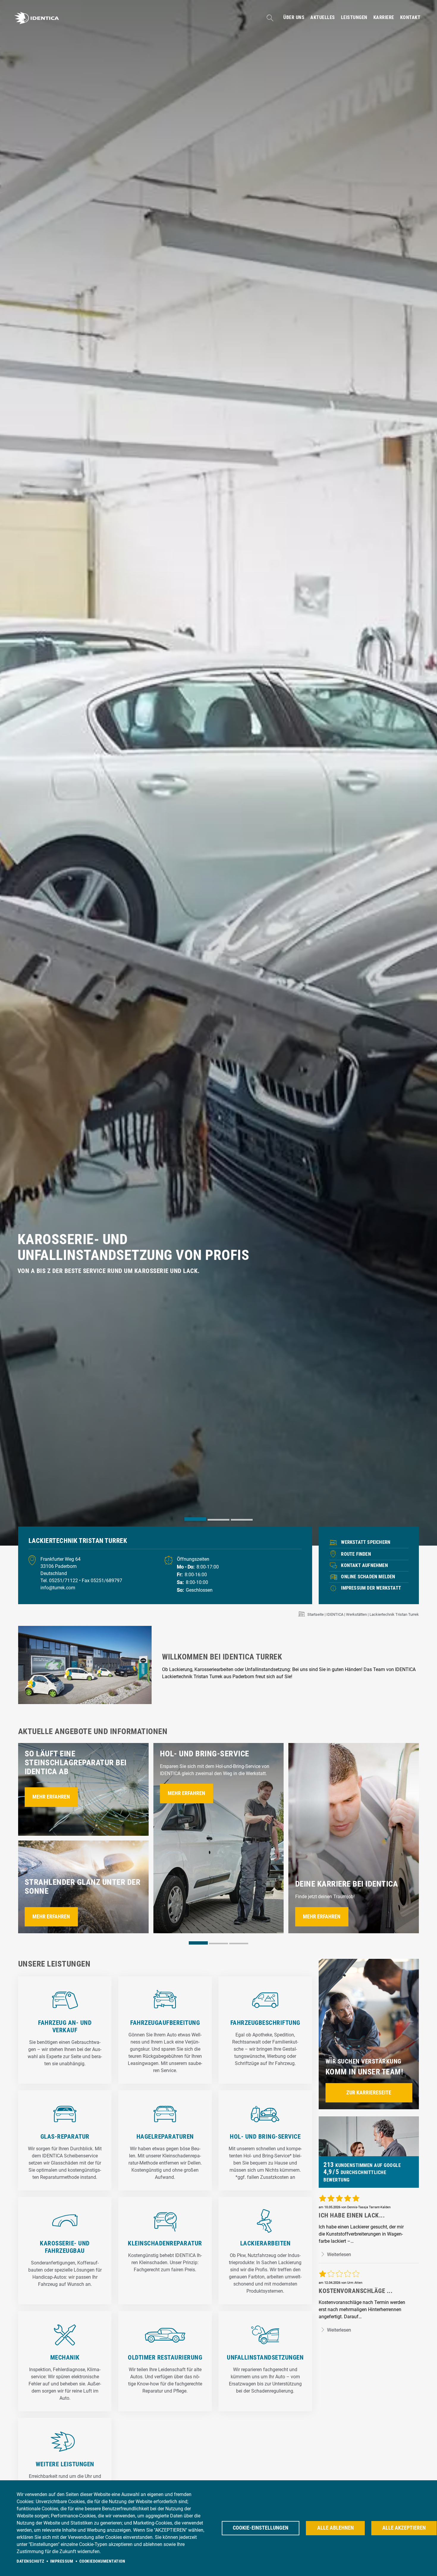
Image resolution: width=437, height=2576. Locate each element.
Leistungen (354, 18)
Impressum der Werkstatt (371, 1588)
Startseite (316, 1614)
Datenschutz (30, 2561)
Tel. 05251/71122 (60, 1581)
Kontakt (410, 18)
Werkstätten (356, 1614)
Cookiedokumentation (102, 2561)
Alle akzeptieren (404, 2528)
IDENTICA (335, 1614)
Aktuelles (323, 18)
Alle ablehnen (335, 2528)
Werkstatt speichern (366, 1542)
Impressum (62, 2561)
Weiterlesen (338, 2254)
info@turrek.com (58, 1588)
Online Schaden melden (368, 1577)
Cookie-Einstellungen (261, 2528)
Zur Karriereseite (369, 2093)
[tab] (195, 1519)
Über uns (294, 18)
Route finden (356, 1554)
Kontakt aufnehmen (364, 1565)
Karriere (384, 18)
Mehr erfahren (51, 1797)
